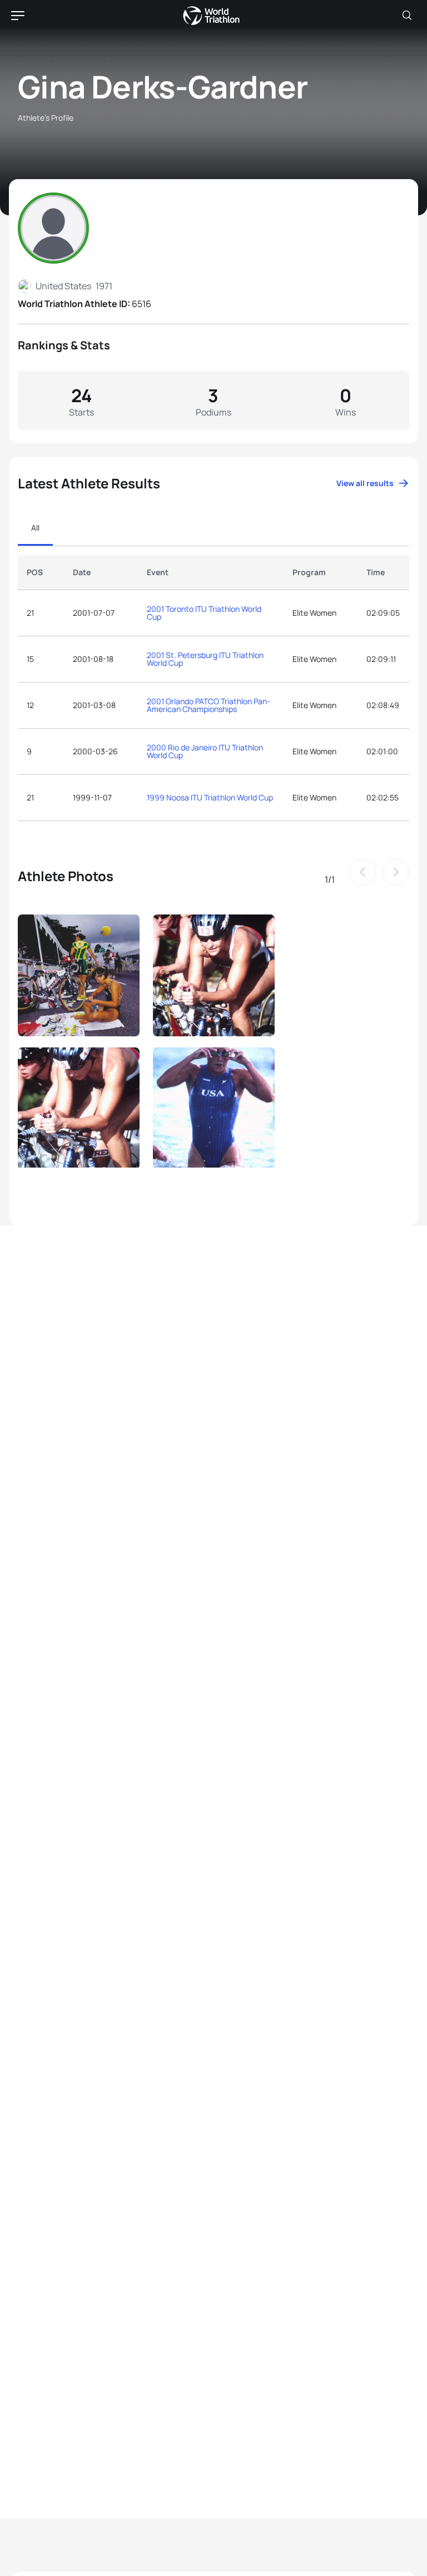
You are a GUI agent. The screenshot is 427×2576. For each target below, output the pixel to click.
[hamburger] (18, 16)
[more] (79, 974)
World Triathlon (211, 16)
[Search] (407, 16)
